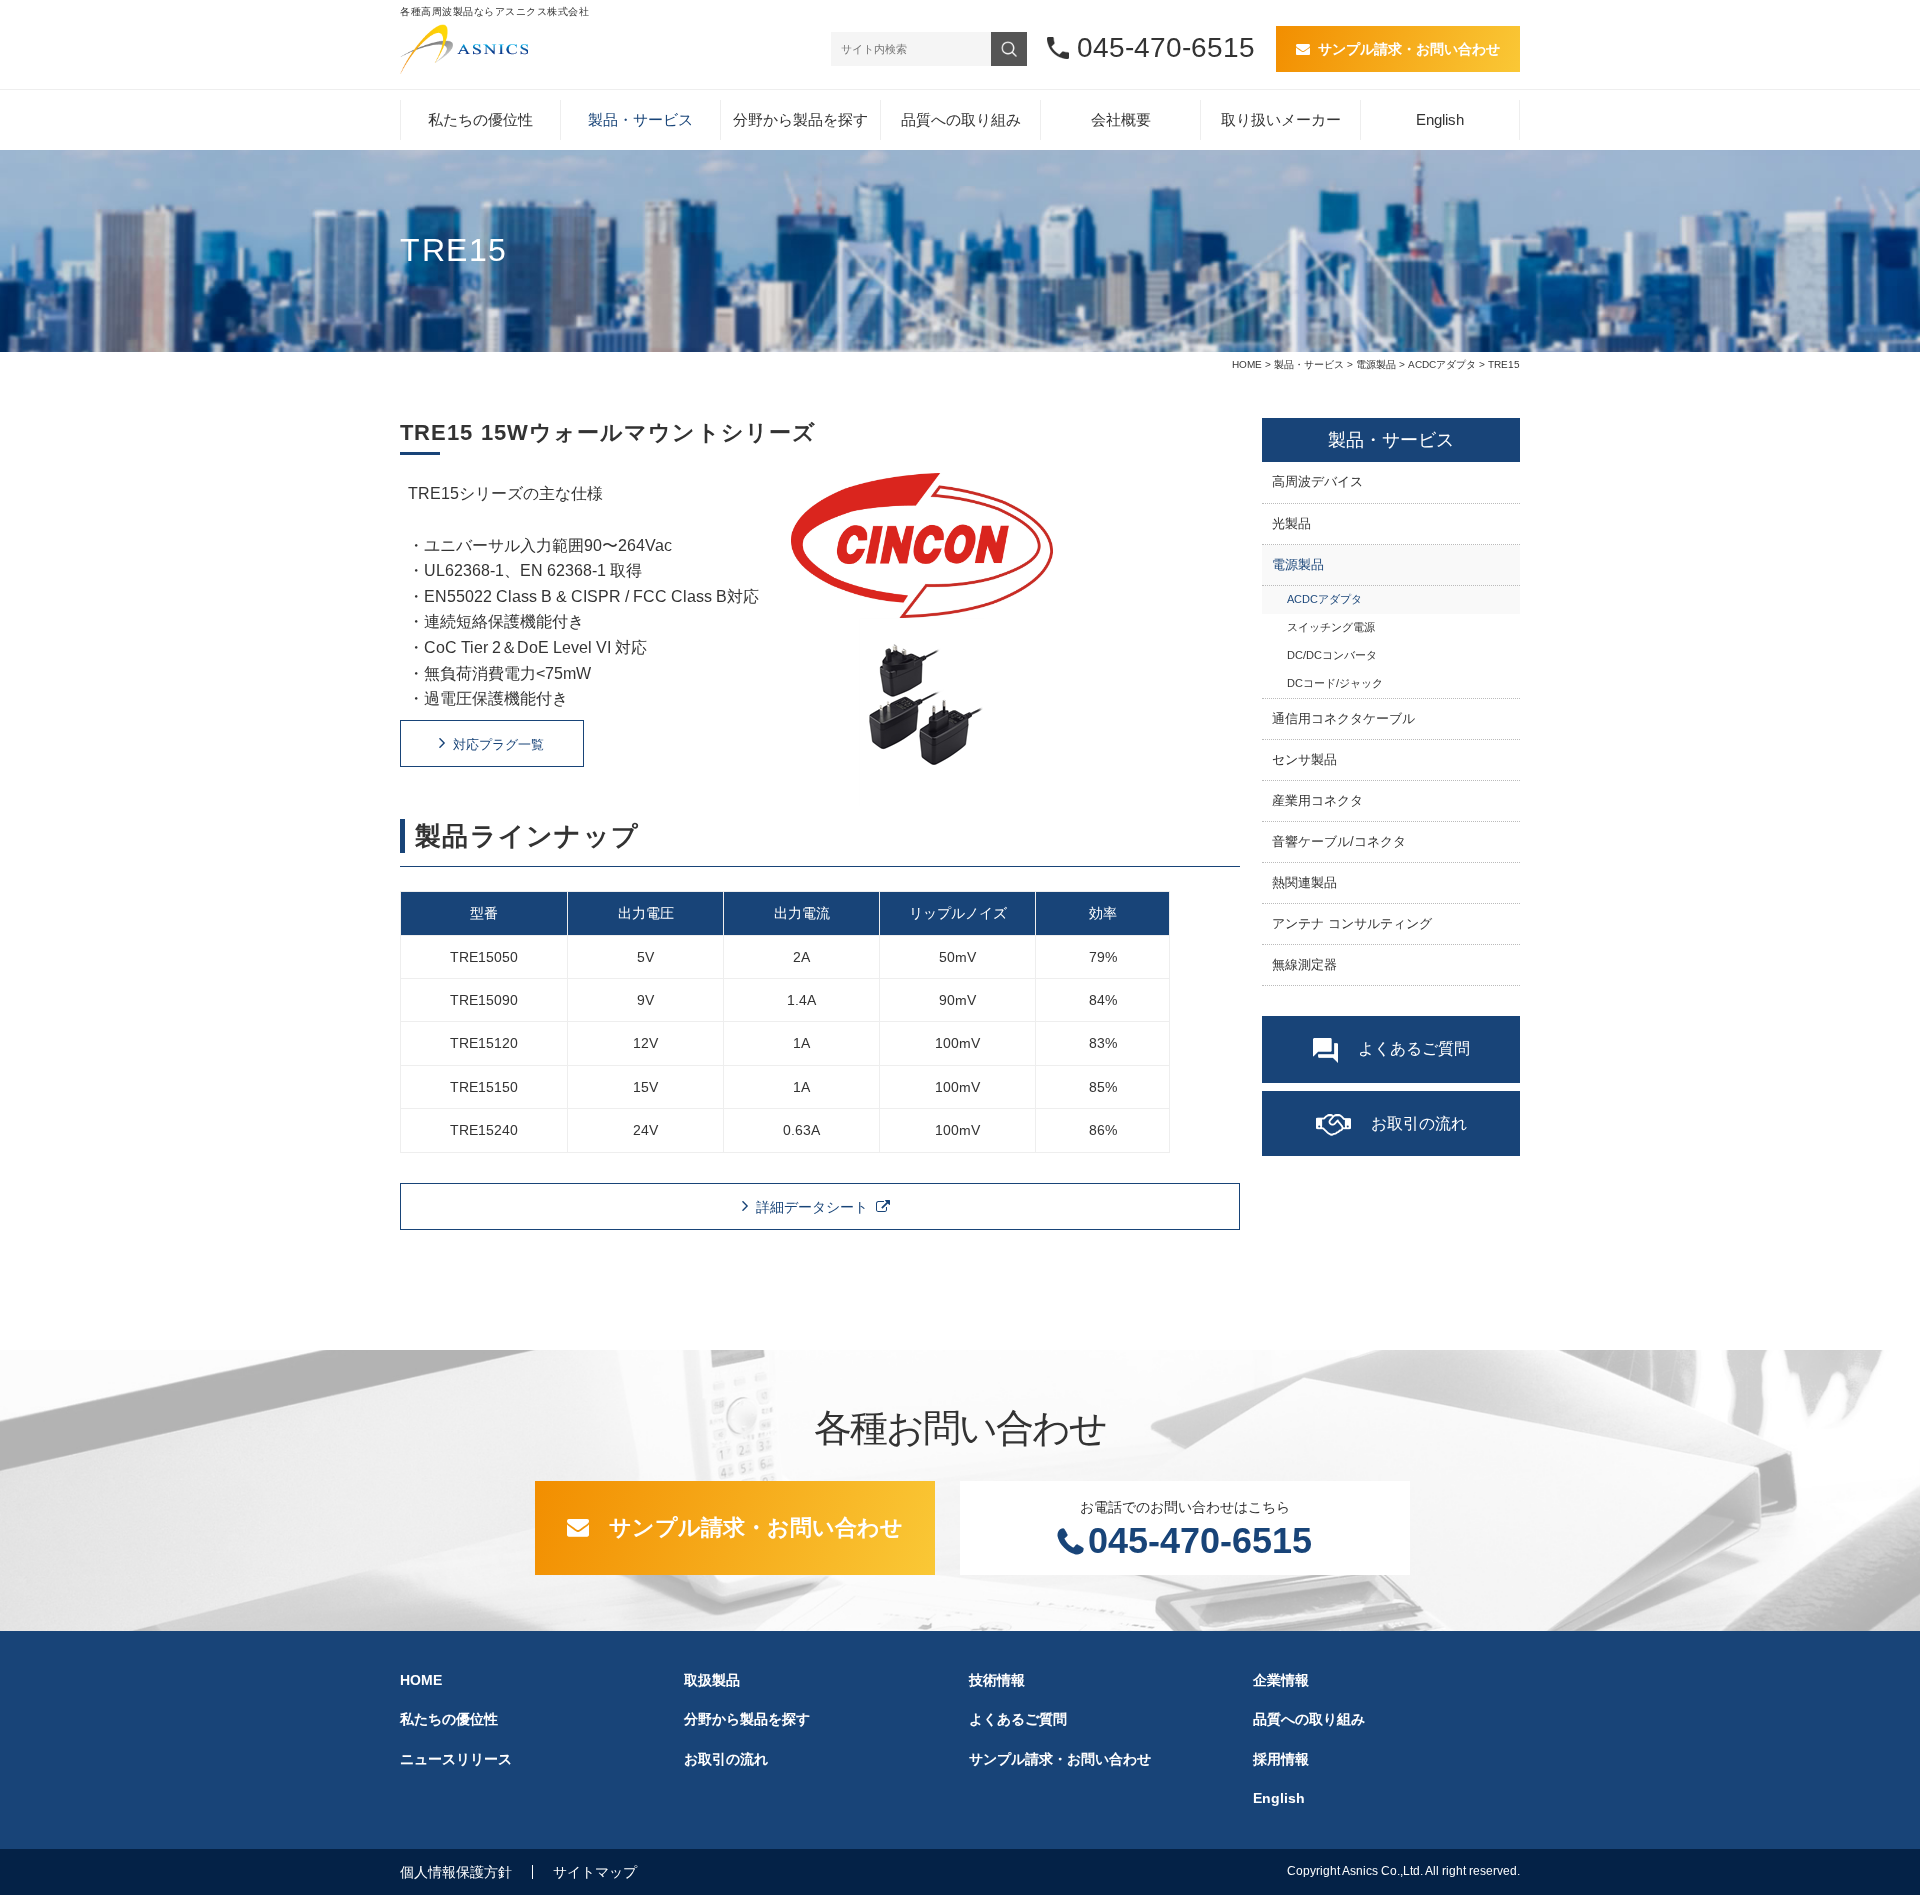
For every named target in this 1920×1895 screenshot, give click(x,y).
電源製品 (1376, 364)
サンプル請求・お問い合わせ (1409, 49)
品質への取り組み (961, 119)
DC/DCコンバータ (1332, 655)
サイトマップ (595, 1872)
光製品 (1291, 524)
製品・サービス (640, 119)
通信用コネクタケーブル (1343, 719)
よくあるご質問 (1414, 1048)
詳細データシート (812, 1207)
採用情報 (1281, 1759)
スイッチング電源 (1331, 627)
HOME (1247, 364)
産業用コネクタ (1317, 801)
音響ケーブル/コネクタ (1339, 842)
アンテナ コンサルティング (1352, 924)
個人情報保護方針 (456, 1872)
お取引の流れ (1419, 1123)
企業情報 (1281, 1680)
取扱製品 (712, 1680)
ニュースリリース (456, 1759)
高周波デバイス (1317, 482)
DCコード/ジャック (1335, 683)
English (1440, 119)
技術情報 (997, 1680)
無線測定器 (765, 412)
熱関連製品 (1304, 883)
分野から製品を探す (800, 119)
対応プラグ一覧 (498, 744)
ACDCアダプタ (1442, 364)
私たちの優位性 (480, 119)
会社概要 (1121, 119)
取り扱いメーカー (1281, 119)
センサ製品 (1304, 760)
